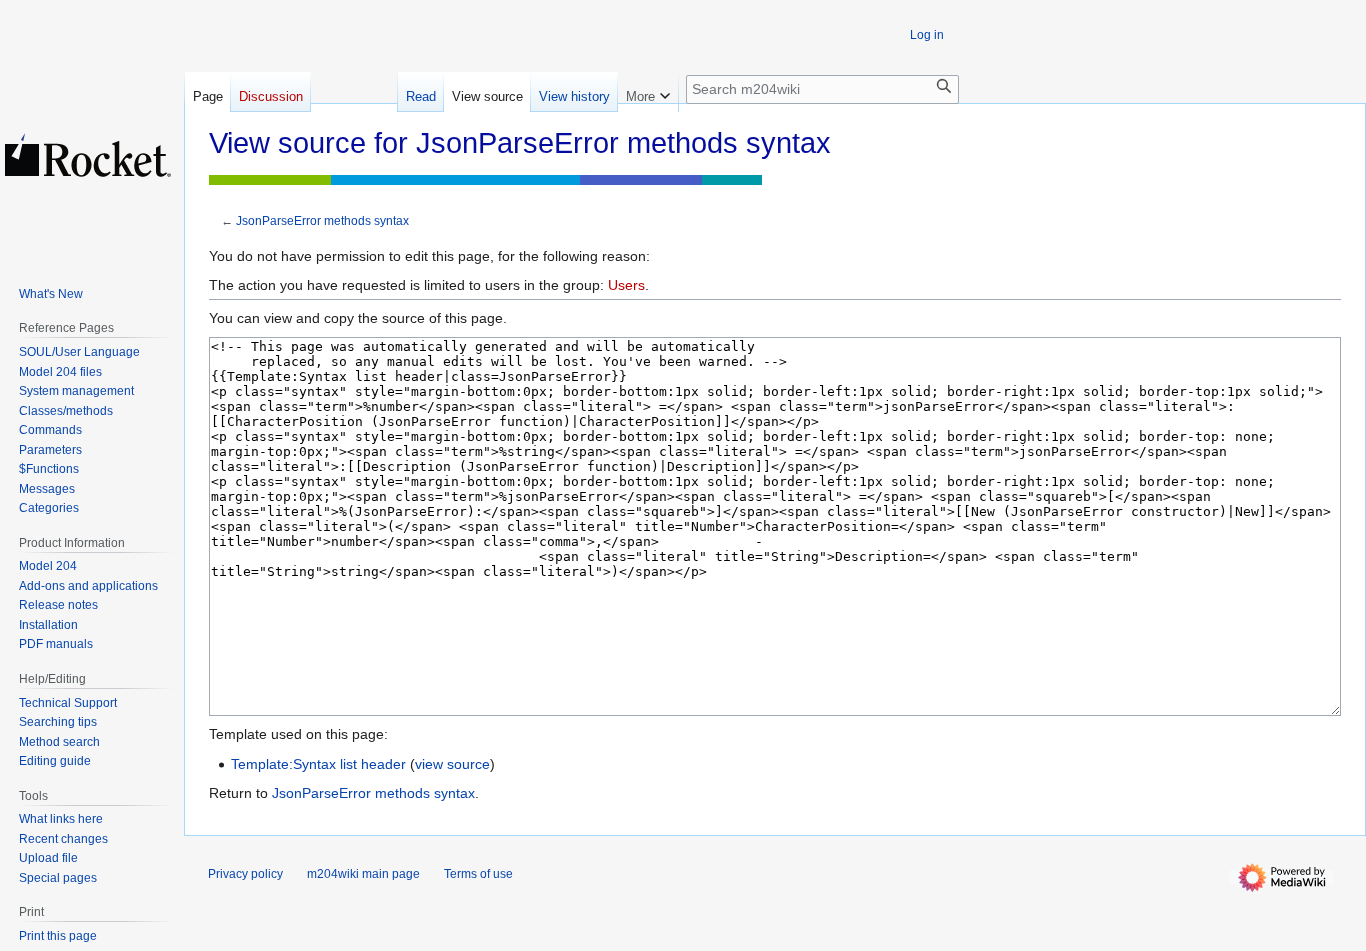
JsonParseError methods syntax (322, 220)
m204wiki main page (363, 874)
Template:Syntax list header (318, 764)
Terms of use (478, 874)
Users (626, 285)
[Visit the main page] (88, 155)
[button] (648, 92)
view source (452, 764)
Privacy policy (245, 874)
